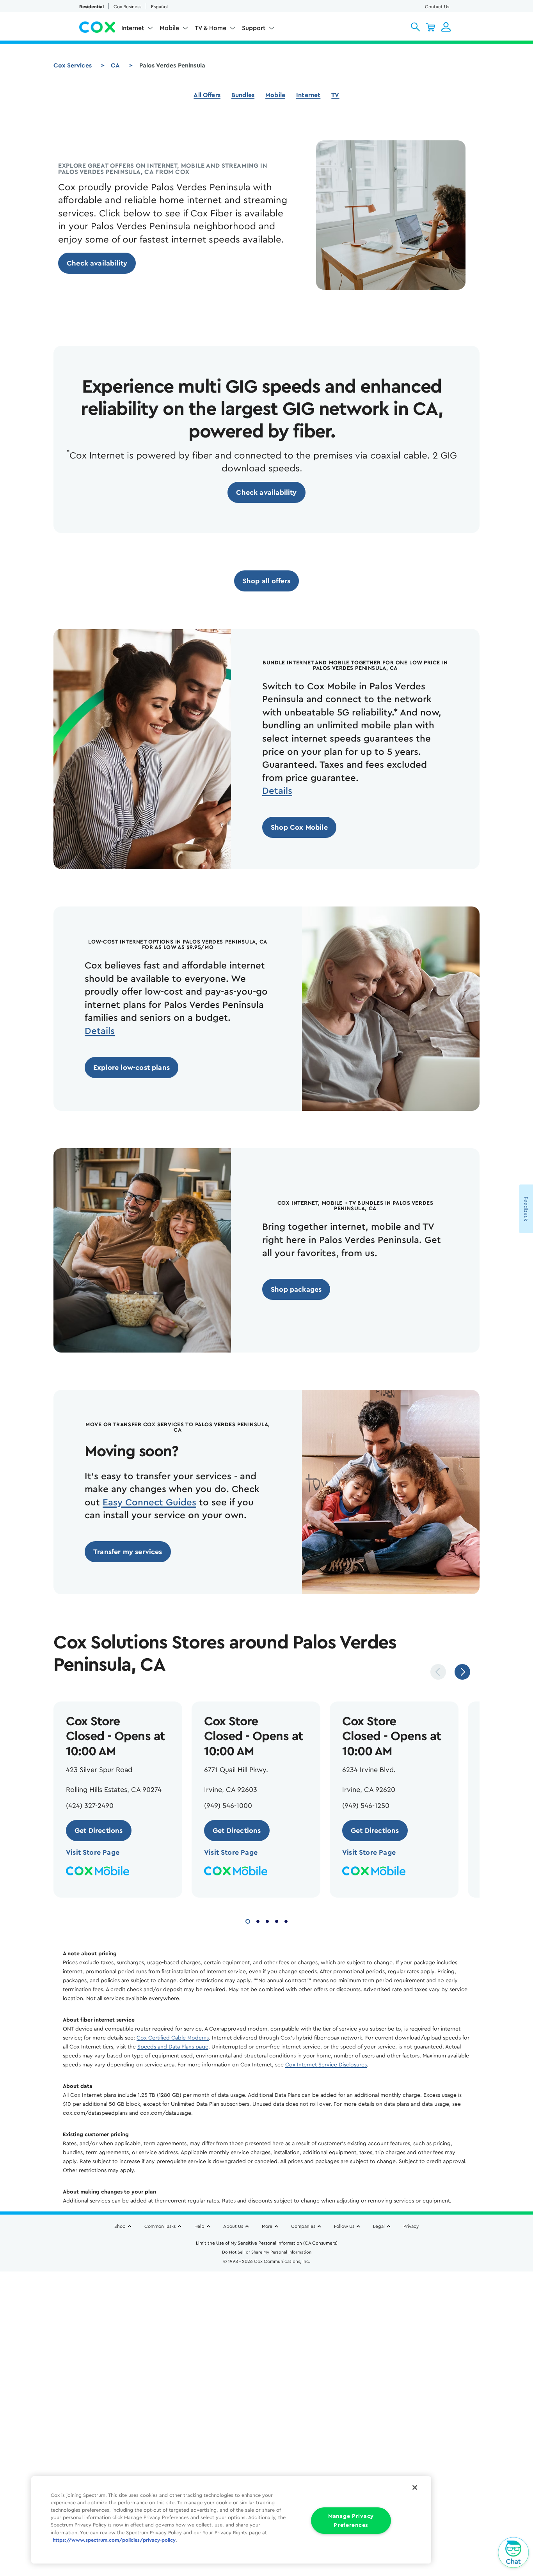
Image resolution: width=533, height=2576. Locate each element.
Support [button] (254, 28)
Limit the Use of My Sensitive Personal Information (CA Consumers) (267, 2243)
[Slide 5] (286, 1920)
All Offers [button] (207, 95)
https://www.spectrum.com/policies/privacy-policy (114, 2540)
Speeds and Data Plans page (173, 2047)
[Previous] (438, 1672)
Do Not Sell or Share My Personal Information (267, 2252)
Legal (379, 2226)
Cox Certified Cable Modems (173, 2038)
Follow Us (344, 2226)
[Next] (462, 1672)
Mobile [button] (169, 28)
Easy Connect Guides (149, 1503)
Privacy (411, 2226)
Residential (91, 7)
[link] (97, 263)
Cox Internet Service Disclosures (326, 2065)
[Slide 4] (277, 1920)
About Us (233, 2226)
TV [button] (335, 95)
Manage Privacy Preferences (351, 2521)
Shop (120, 2226)
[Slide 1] (248, 1920)
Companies (303, 2226)
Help (199, 2226)
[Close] (415, 2487)
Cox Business (127, 7)
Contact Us (437, 7)
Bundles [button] (243, 95)
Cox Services (73, 66)
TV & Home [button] (211, 28)
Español (159, 7)
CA (115, 66)
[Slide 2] (258, 1920)
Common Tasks (160, 2226)
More (267, 2226)
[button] (415, 27)
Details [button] (277, 791)
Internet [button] (133, 28)
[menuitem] (137, 30)
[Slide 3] (267, 1920)
